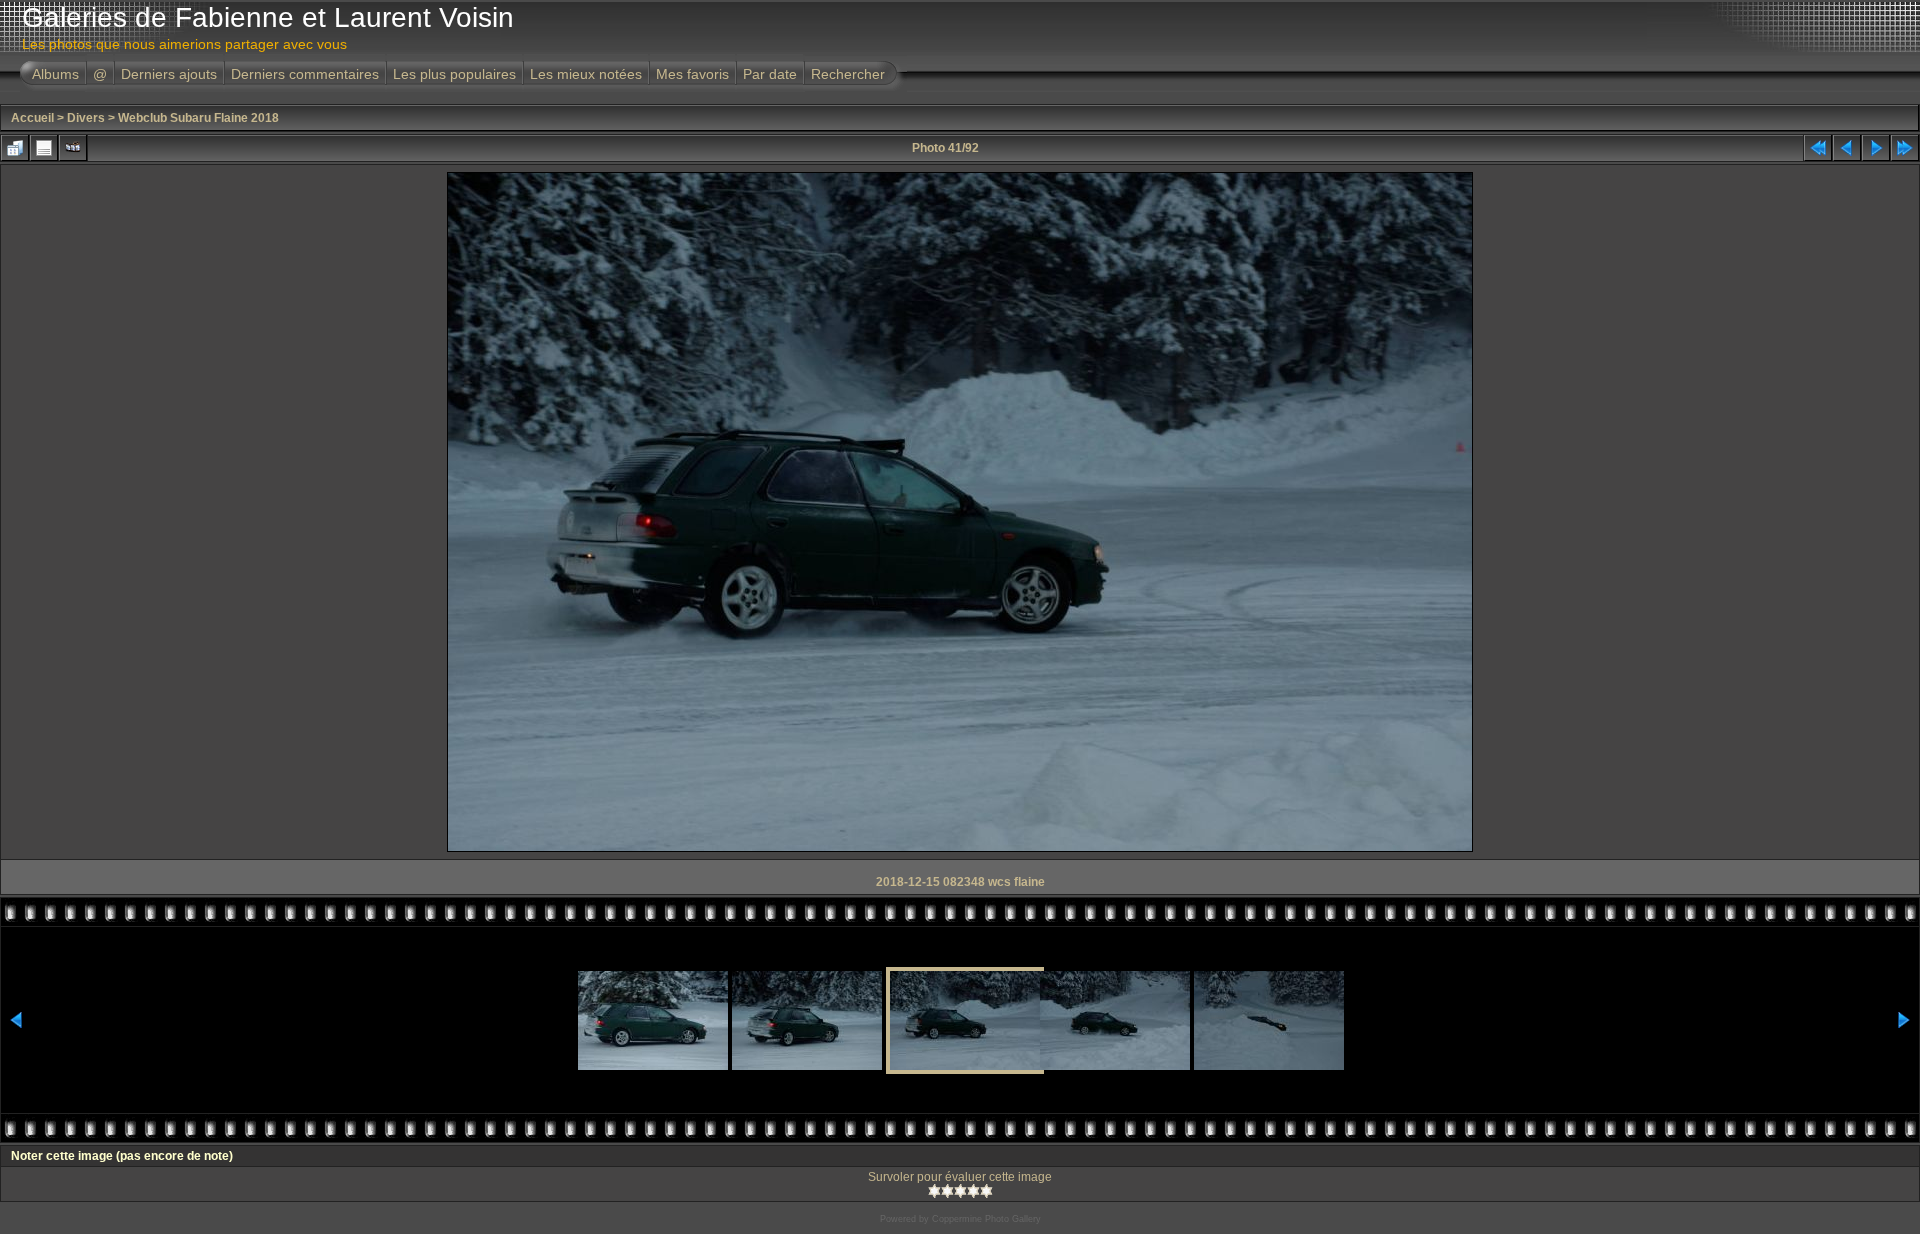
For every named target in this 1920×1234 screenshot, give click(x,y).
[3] (960, 1191)
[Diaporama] (73, 148)
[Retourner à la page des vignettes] (15, 148)
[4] (973, 1191)
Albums (55, 74)
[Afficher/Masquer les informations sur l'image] (44, 148)
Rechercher (848, 74)
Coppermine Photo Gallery (986, 1219)
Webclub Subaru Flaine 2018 (198, 118)
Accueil (32, 118)
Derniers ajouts (169, 74)
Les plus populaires (454, 74)
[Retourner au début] (1818, 148)
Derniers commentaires (305, 74)
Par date (770, 74)
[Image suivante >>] (1876, 148)
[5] (986, 1191)
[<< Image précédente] (1847, 148)
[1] (934, 1191)
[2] (947, 1191)
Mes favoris (692, 74)
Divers (86, 118)
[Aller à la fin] (1905, 148)
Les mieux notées (586, 74)
